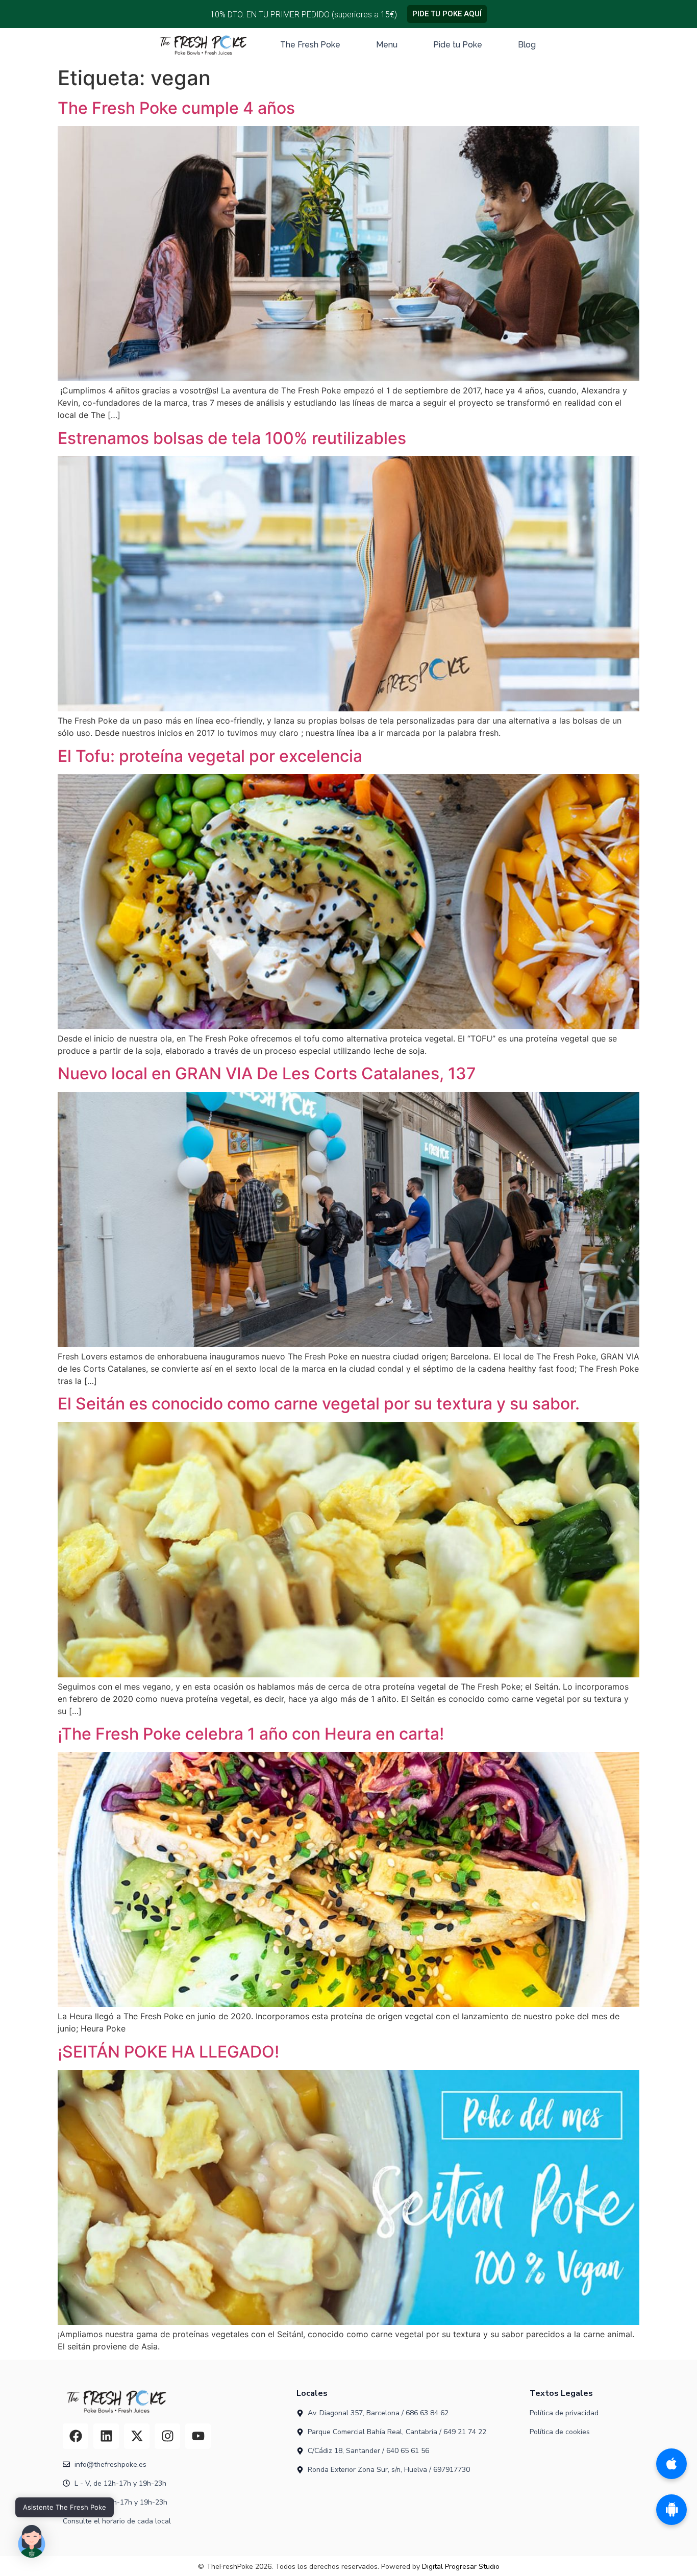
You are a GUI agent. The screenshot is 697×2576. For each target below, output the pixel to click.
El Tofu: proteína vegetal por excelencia (210, 756)
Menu (387, 45)
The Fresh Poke (310, 45)
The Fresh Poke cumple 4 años (176, 108)
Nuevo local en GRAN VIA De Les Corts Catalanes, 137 (267, 1073)
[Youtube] (198, 2436)
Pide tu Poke (458, 45)
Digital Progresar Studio (461, 2567)
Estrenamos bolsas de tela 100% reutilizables (232, 438)
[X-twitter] (137, 2436)
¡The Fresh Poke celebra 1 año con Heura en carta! (251, 1734)
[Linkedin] (106, 2436)
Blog (527, 45)
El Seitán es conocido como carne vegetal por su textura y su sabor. (319, 1404)
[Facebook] (76, 2436)
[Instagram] (167, 2436)
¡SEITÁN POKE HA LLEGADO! (168, 2052)
